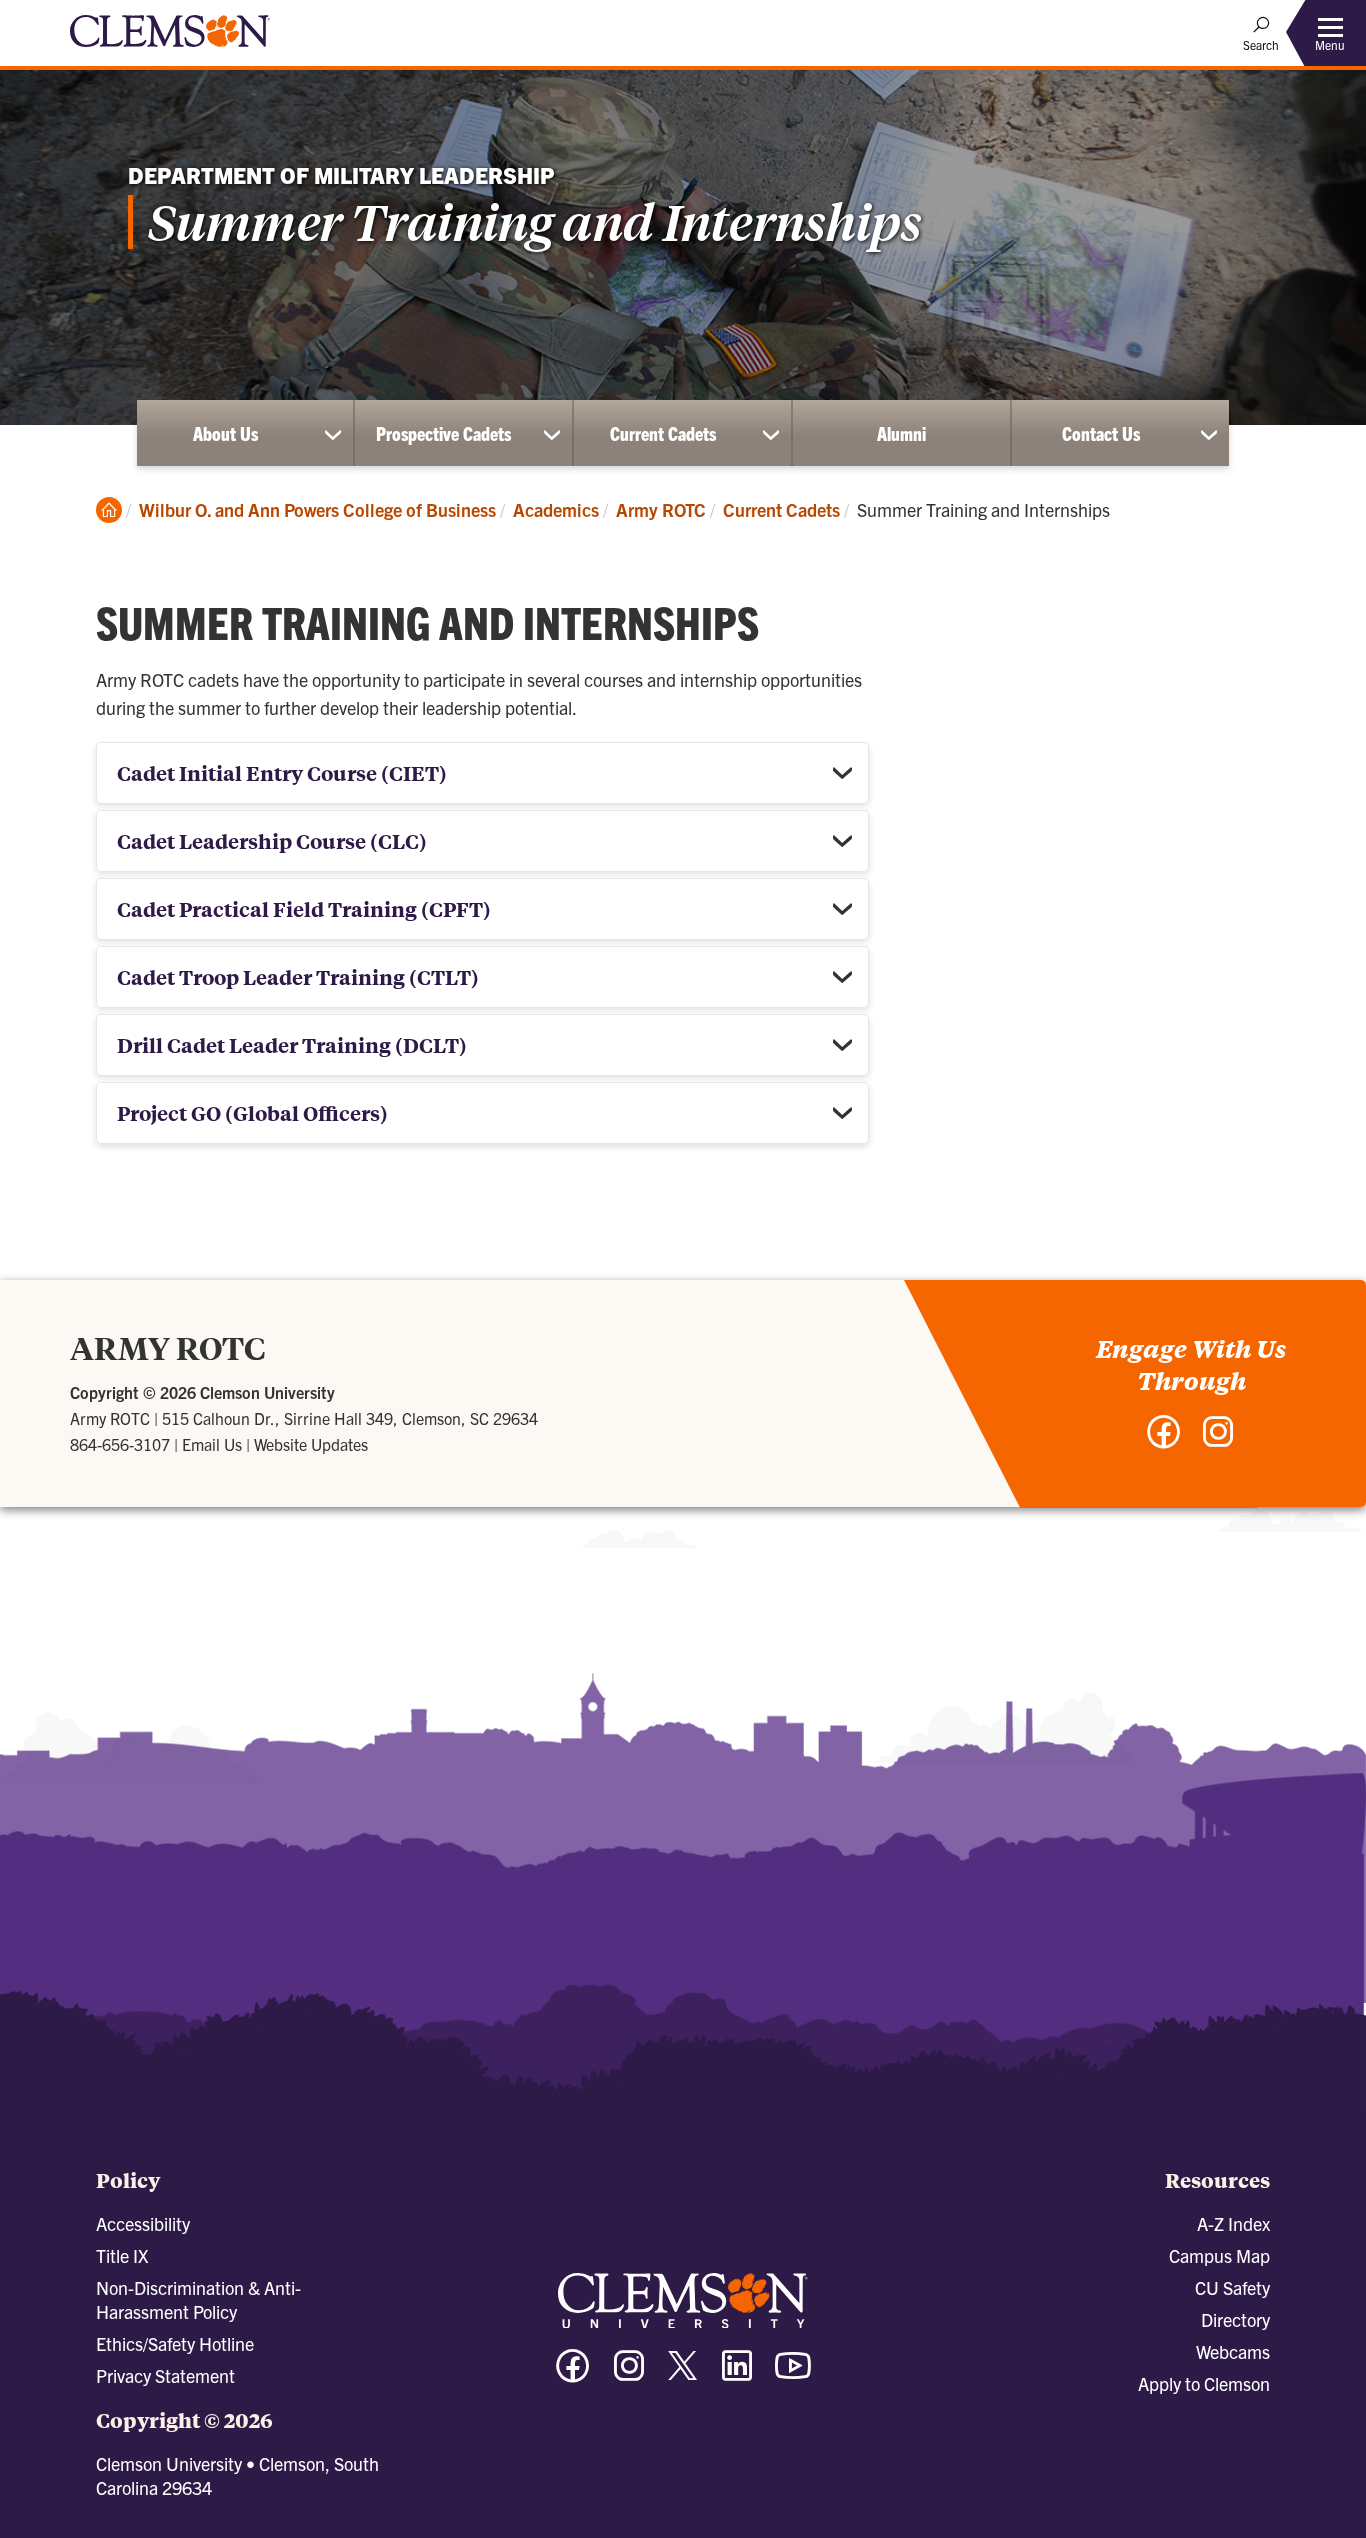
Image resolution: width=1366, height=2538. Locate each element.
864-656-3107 (120, 1444)
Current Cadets (663, 433)
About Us (225, 433)
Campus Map (1219, 2255)
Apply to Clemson (1204, 2383)
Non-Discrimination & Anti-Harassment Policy (198, 2299)
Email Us (212, 1444)
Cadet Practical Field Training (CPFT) (304, 908)
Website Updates (311, 1444)
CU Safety (1232, 2287)
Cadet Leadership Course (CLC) (272, 840)
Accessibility (143, 2223)
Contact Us (1101, 433)
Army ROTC (661, 509)
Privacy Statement (165, 2375)
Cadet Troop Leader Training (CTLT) (298, 976)
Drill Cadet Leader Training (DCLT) (292, 1044)
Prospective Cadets (443, 433)
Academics (556, 509)
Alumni (901, 433)
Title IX (122, 2255)
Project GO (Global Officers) (252, 1112)
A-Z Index (1233, 2223)
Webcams (1233, 2351)
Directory (1235, 2319)
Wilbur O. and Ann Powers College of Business (317, 509)
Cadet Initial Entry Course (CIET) (282, 772)
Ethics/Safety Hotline (175, 2343)
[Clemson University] (170, 50)
